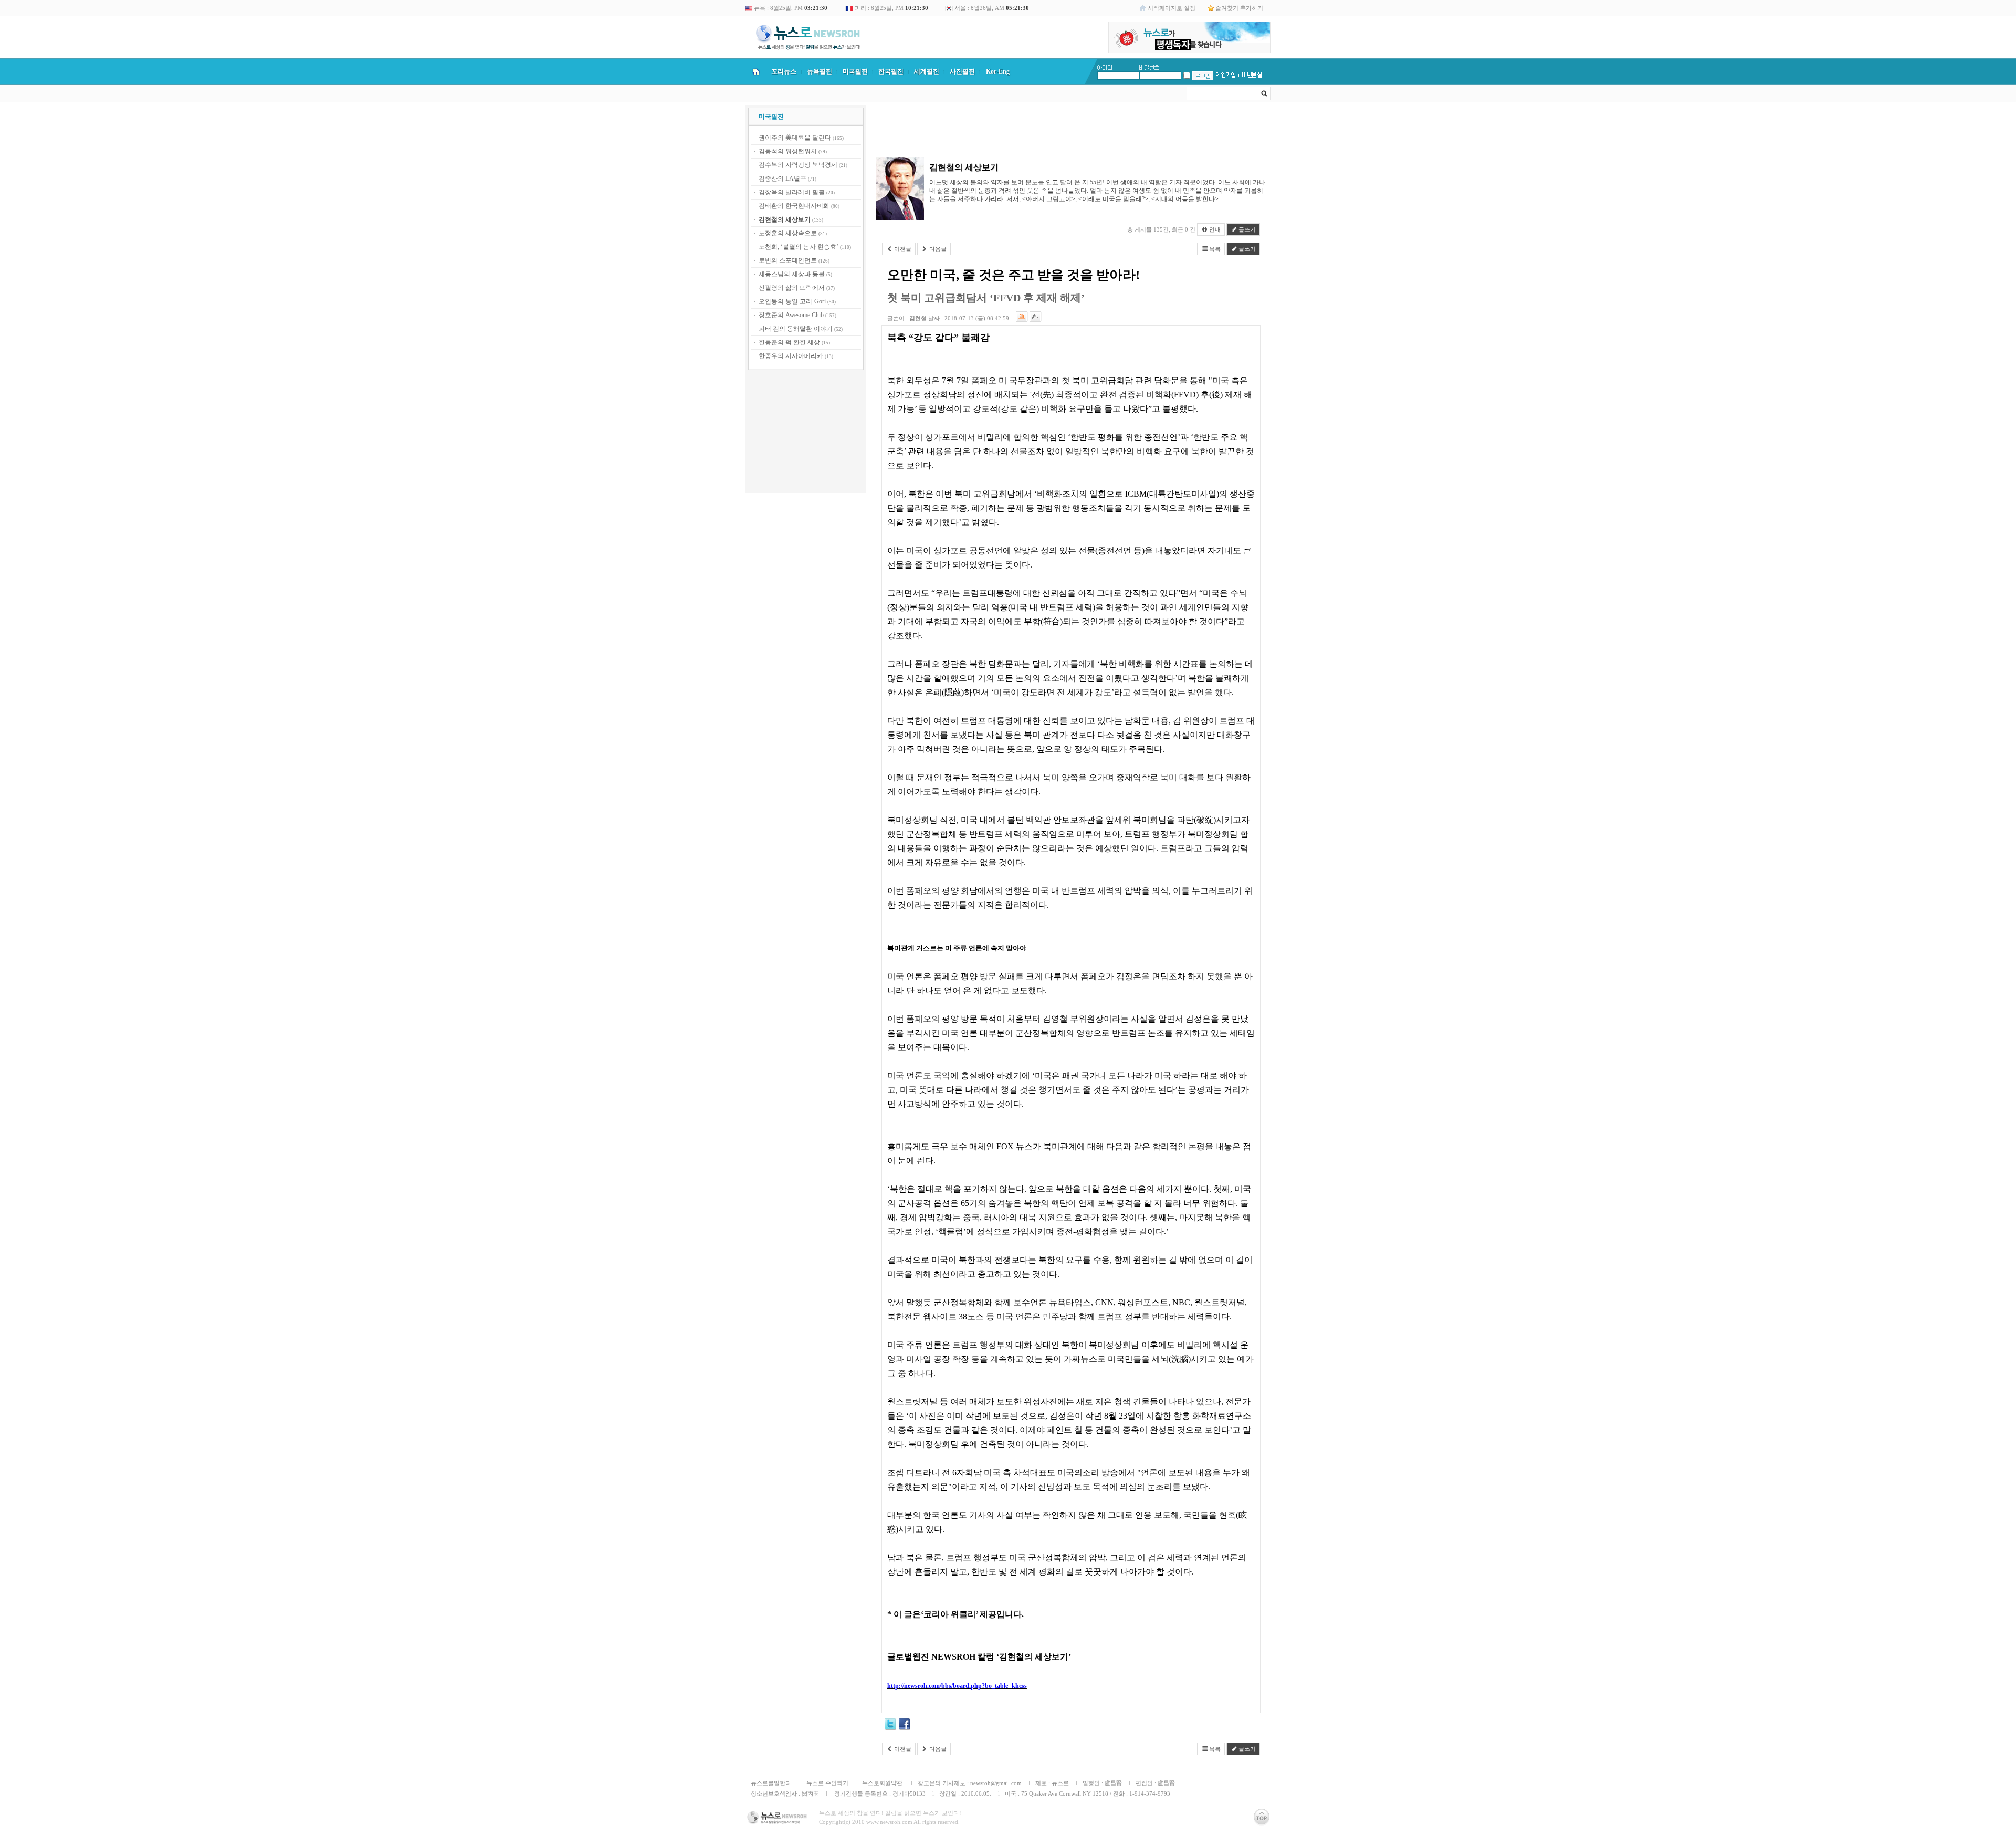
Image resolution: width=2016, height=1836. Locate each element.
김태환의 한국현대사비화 (794, 206)
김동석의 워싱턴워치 (788, 151)
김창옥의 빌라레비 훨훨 (792, 192)
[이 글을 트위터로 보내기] (890, 1726)
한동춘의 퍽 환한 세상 (789, 342)
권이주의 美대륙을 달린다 (795, 138)
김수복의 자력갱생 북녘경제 (798, 165)
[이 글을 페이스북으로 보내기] (905, 1726)
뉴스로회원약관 (883, 1783)
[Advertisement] (806, 433)
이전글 (902, 249)
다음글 (937, 249)
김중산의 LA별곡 (783, 179)
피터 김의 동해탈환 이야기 (796, 329)
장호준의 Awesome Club (791, 315)
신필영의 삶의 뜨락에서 (792, 288)
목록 (1214, 249)
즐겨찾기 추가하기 (1239, 8)
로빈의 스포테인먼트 (788, 260)
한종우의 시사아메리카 (791, 356)
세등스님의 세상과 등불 (792, 274)
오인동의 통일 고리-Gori (792, 301)
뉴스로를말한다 (771, 1783)
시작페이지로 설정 (1172, 8)
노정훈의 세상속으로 (788, 233)
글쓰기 (1246, 229)
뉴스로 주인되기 (827, 1783)
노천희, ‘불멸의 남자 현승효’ (799, 247)
